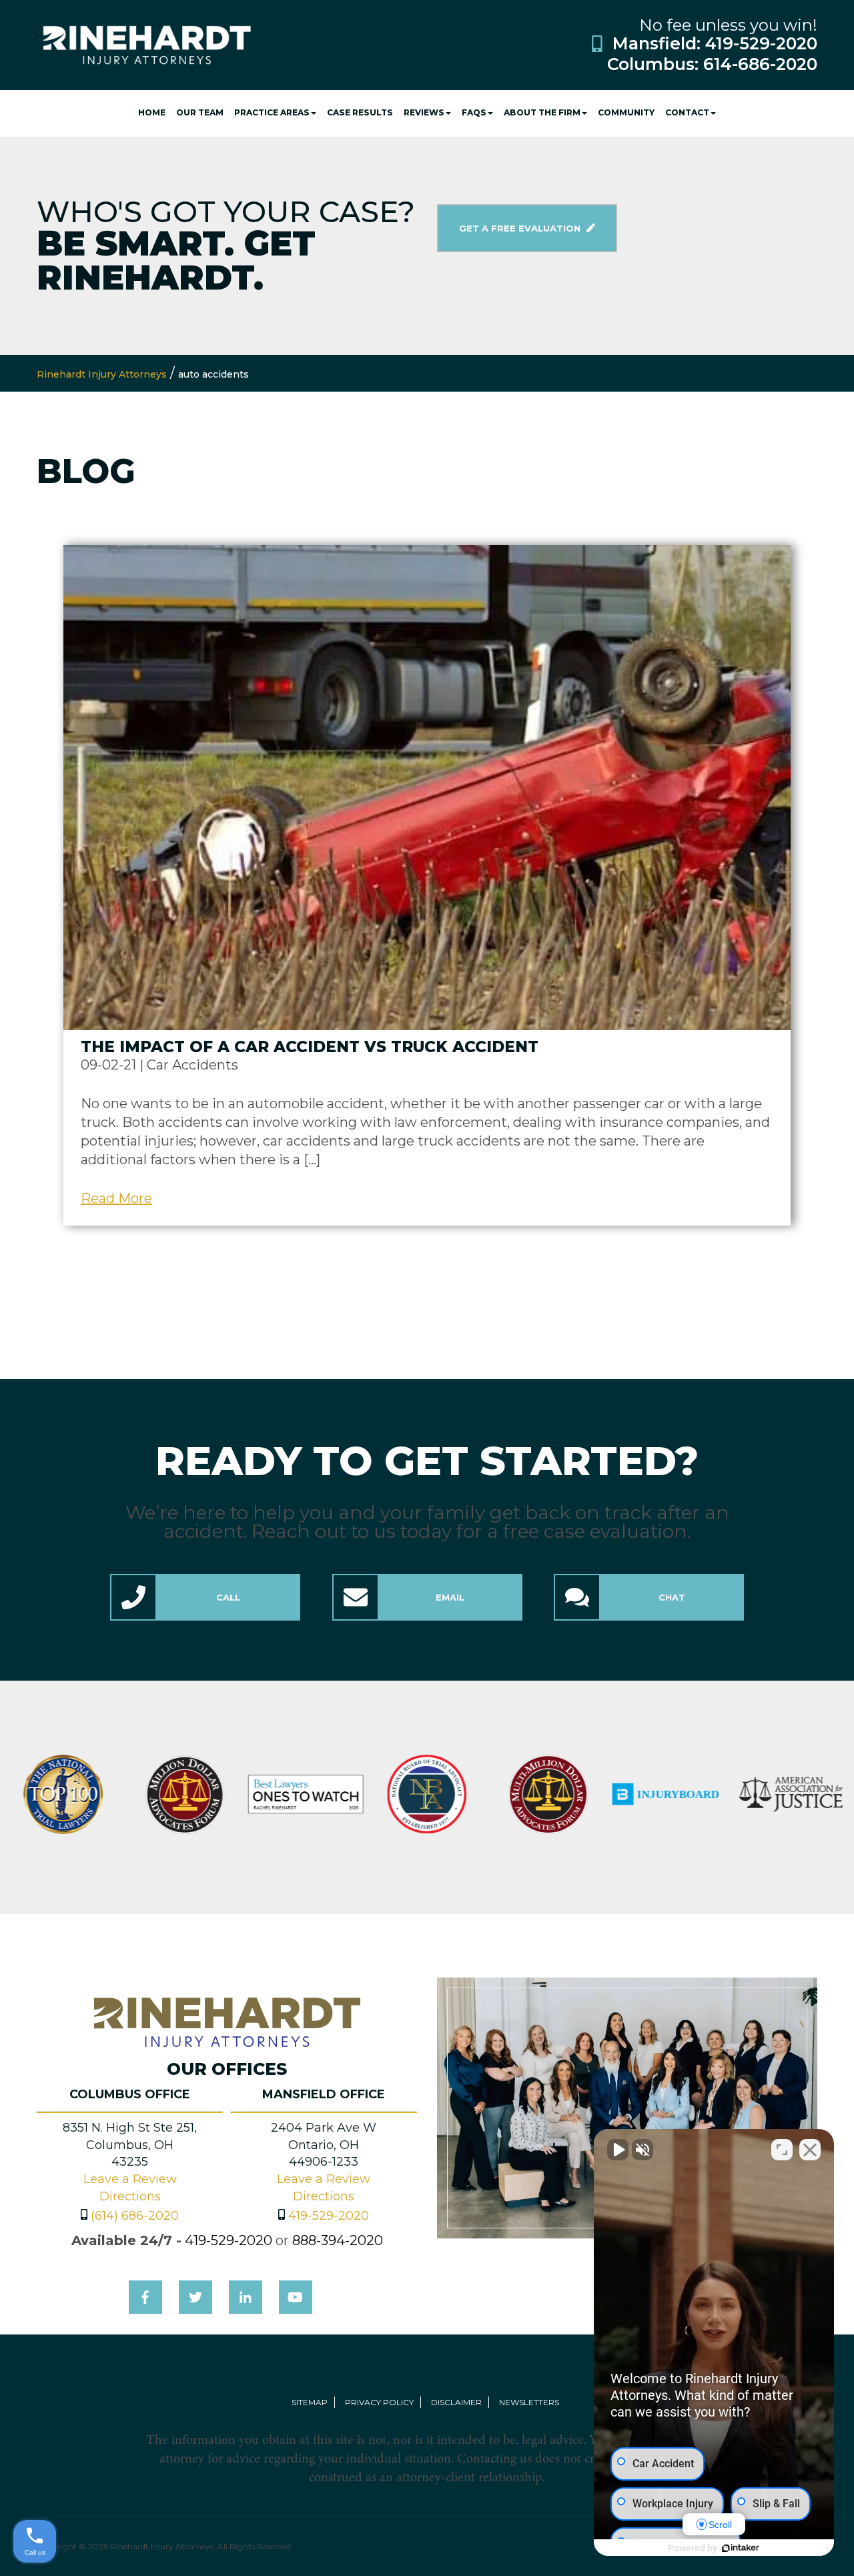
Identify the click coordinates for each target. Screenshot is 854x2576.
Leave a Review (130, 2179)
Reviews (424, 112)
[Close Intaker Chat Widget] (810, 2150)
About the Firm (542, 112)
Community (626, 112)
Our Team (200, 112)
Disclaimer (456, 2402)
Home (152, 112)
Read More (116, 1198)
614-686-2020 (760, 64)
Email (450, 1597)
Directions (130, 2196)
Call (228, 1597)
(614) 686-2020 (135, 2216)
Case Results (360, 112)
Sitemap (310, 2402)
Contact (687, 112)
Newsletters (529, 2402)
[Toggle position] (782, 2150)
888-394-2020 (338, 2240)
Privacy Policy (379, 2402)
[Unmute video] (618, 2150)
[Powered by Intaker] (741, 2548)
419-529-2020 (761, 43)
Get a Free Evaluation (521, 228)
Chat (672, 1597)
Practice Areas (272, 112)
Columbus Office (130, 2094)
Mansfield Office (324, 2094)
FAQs (474, 112)
